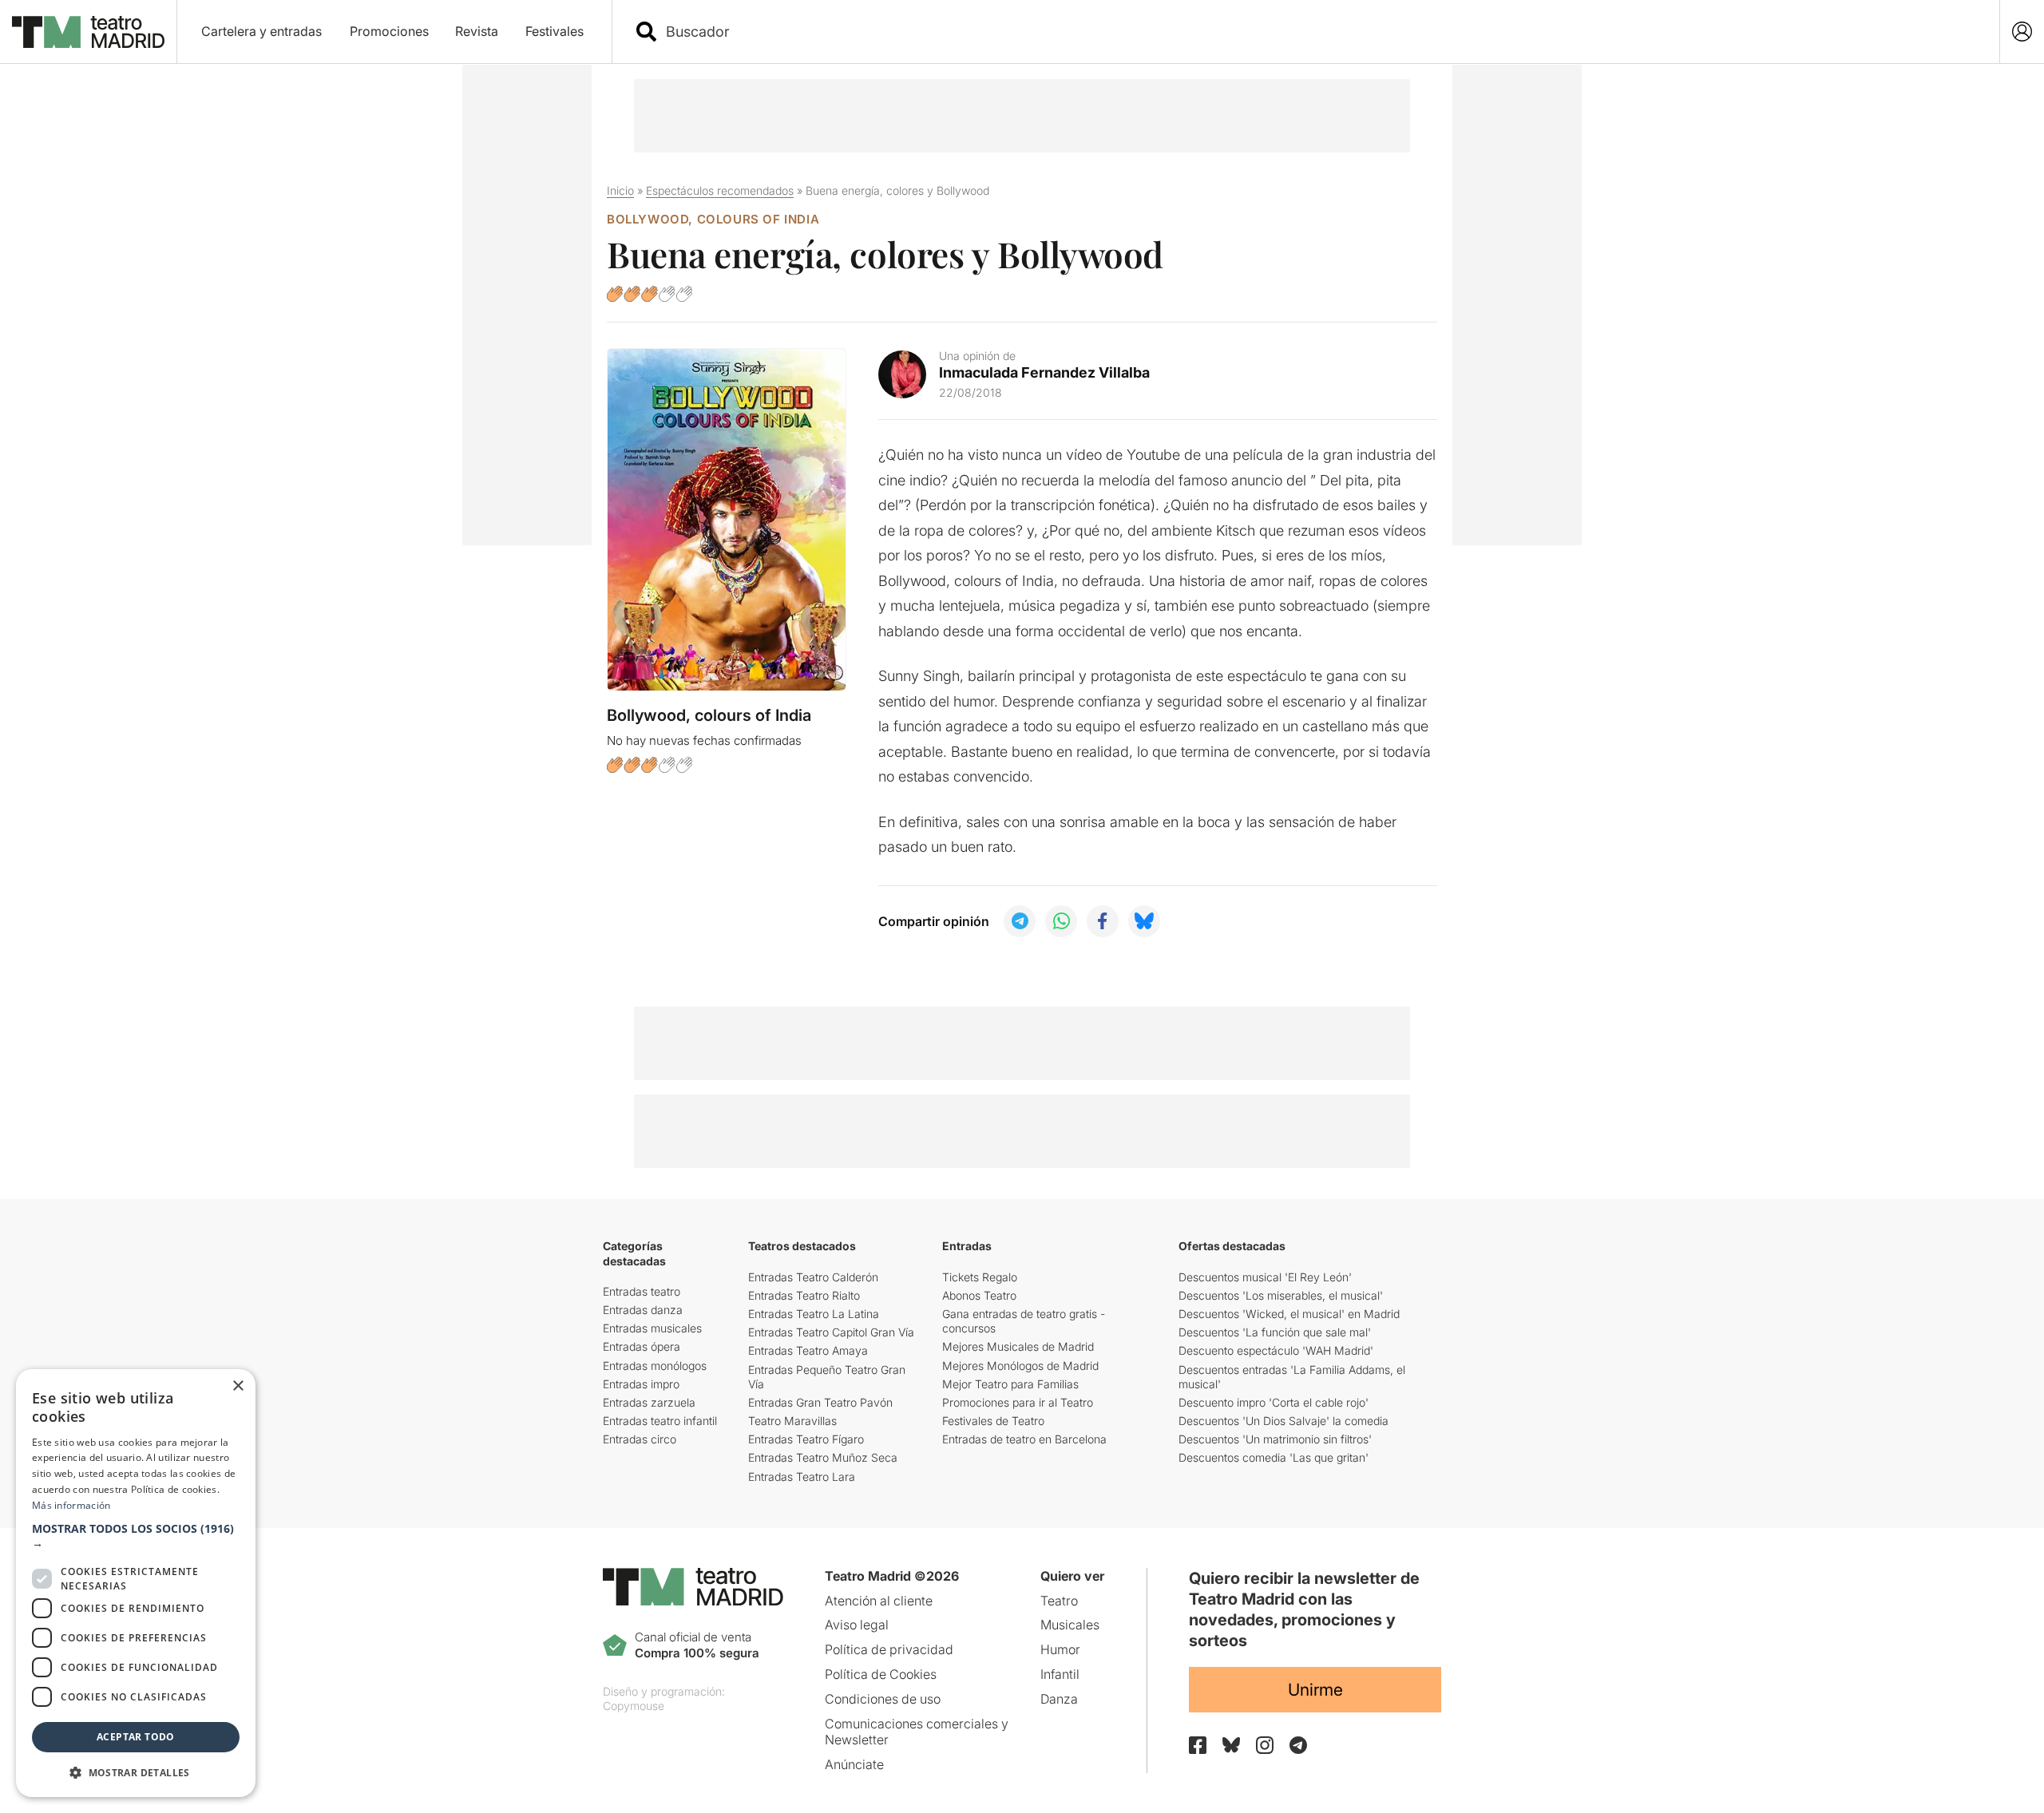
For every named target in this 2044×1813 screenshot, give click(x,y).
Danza (1059, 1699)
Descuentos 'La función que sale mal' (1275, 1332)
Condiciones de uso (883, 1699)
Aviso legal (857, 1625)
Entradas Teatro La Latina (814, 1314)
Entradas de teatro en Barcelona (1024, 1439)
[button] (136, 1536)
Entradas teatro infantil (660, 1421)
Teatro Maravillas (792, 1421)
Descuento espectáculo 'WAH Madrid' (1276, 1350)
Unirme (1315, 1690)
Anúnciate (854, 1764)
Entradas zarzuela (649, 1402)
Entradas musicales (652, 1328)
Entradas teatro (642, 1291)
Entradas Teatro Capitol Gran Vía (831, 1332)
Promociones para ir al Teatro (1018, 1402)
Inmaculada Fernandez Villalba (1044, 372)
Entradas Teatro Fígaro (806, 1439)
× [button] (238, 1386)
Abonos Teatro (979, 1295)
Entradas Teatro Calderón (813, 1277)
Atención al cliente (879, 1601)
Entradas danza (643, 1310)
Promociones (389, 31)
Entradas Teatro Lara (802, 1477)
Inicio (620, 190)
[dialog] (136, 1583)
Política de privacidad (889, 1649)
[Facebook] (1198, 1745)
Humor (1060, 1649)
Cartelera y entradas (261, 31)
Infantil (1060, 1674)
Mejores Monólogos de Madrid (1020, 1366)
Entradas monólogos (655, 1366)
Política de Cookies (881, 1674)
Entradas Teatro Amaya (808, 1350)
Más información (71, 1505)
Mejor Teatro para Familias (1010, 1384)
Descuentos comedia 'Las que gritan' (1274, 1457)
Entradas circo (640, 1439)
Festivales (555, 31)
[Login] (2022, 32)
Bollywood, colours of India (713, 219)
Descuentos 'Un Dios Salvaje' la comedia (1283, 1421)
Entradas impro (641, 1384)
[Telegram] (1298, 1745)
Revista (477, 31)
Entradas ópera (642, 1346)
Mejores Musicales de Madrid (1018, 1346)
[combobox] (1320, 32)
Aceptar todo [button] (136, 1737)
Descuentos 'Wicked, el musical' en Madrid (1289, 1314)
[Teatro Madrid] (88, 32)
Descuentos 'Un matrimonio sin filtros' (1275, 1439)
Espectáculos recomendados (720, 190)
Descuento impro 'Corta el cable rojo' (1274, 1402)
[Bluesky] (1231, 1745)
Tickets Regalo (980, 1277)
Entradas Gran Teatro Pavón (820, 1402)
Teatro (1059, 1601)
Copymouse (634, 1706)
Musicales (1070, 1625)
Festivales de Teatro (993, 1421)
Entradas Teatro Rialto (804, 1295)
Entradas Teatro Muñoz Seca (823, 1457)
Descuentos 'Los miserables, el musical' (1281, 1295)
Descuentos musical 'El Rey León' (1265, 1277)
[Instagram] (1265, 1745)
